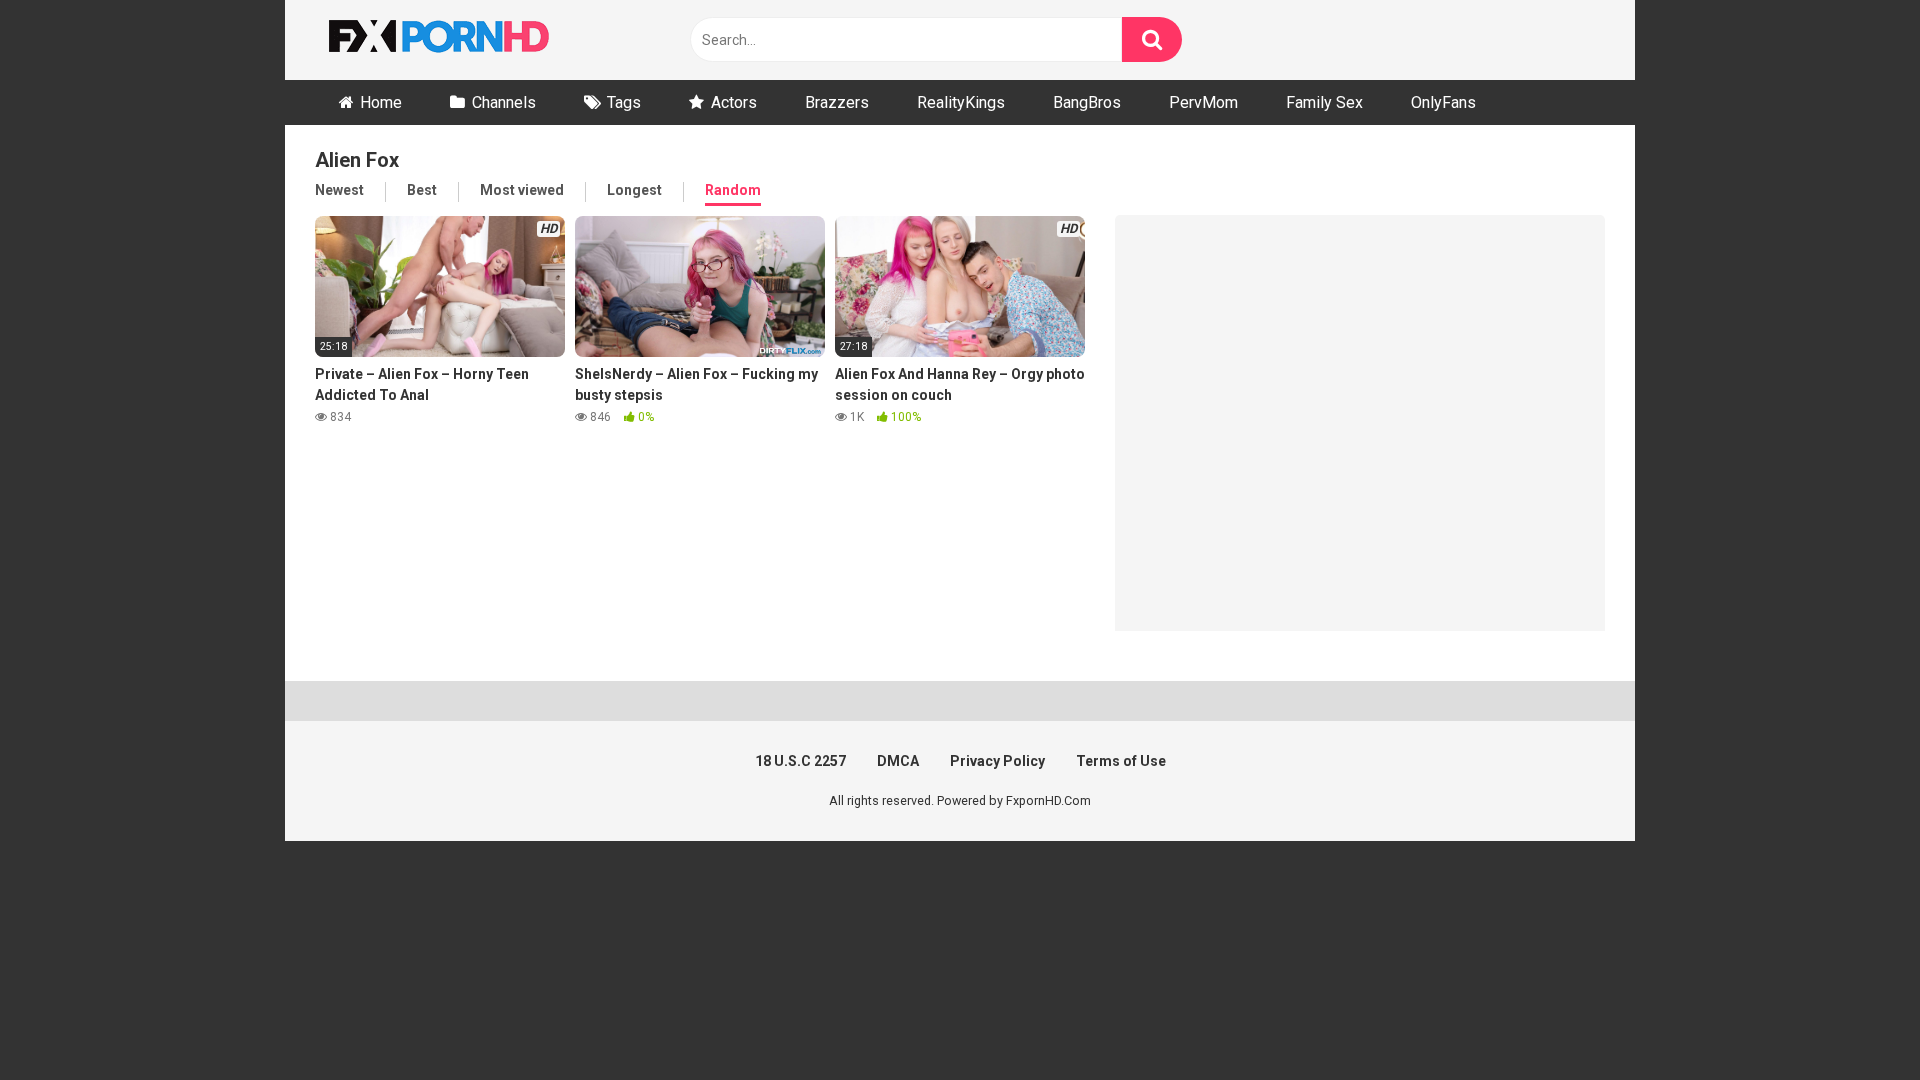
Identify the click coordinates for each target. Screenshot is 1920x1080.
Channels (504, 102)
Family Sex (1324, 102)
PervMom (1203, 102)
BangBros (1087, 102)
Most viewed (522, 190)
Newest (339, 190)
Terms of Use (1121, 761)
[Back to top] (1853, 1019)
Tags (624, 102)
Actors (734, 102)
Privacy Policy (997, 761)
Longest (634, 190)
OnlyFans (1443, 102)
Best (422, 190)
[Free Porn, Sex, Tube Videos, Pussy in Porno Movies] (465, 40)
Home (381, 102)
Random (733, 190)
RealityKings (961, 102)
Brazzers (837, 102)
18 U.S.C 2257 (800, 761)
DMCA (898, 761)
